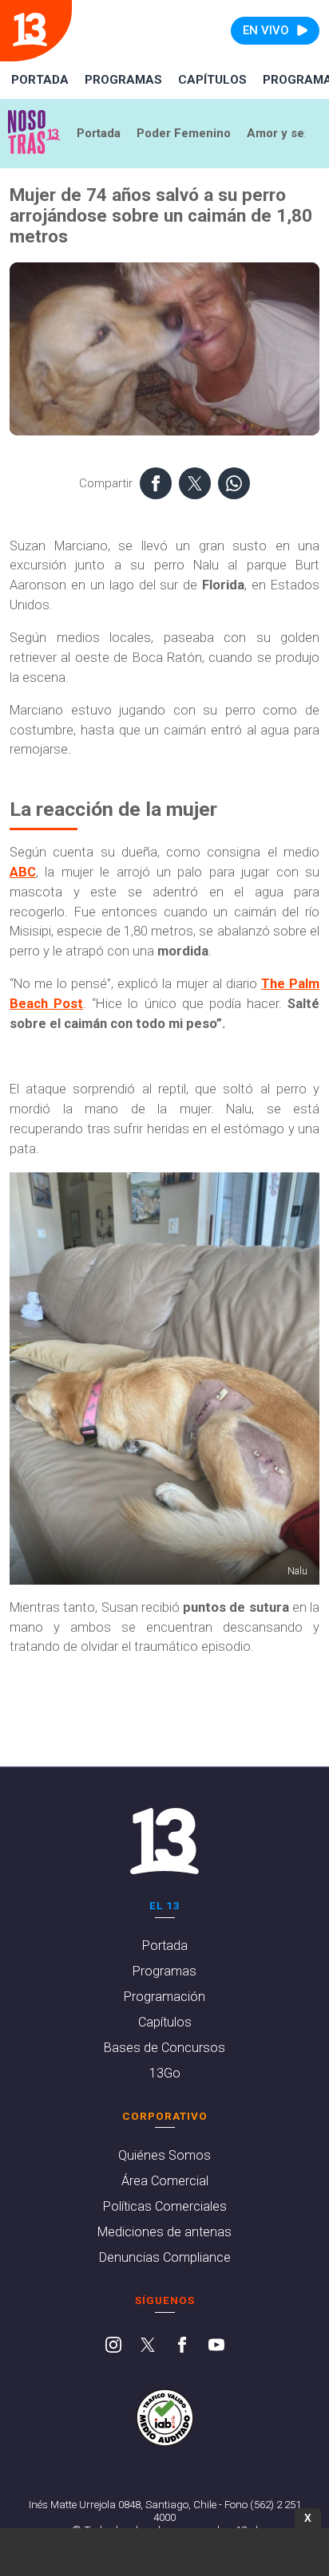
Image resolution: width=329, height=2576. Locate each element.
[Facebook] (182, 2346)
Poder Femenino (184, 133)
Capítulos (212, 80)
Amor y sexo (282, 133)
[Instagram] (113, 2346)
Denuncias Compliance (165, 2257)
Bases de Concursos (164, 2048)
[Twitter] (148, 2346)
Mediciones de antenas (164, 2232)
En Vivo (266, 30)
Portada (40, 80)
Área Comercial (165, 2181)
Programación (164, 1997)
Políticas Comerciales (165, 2206)
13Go (165, 2073)
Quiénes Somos (164, 2155)
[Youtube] (216, 2346)
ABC (23, 872)
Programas (123, 80)
